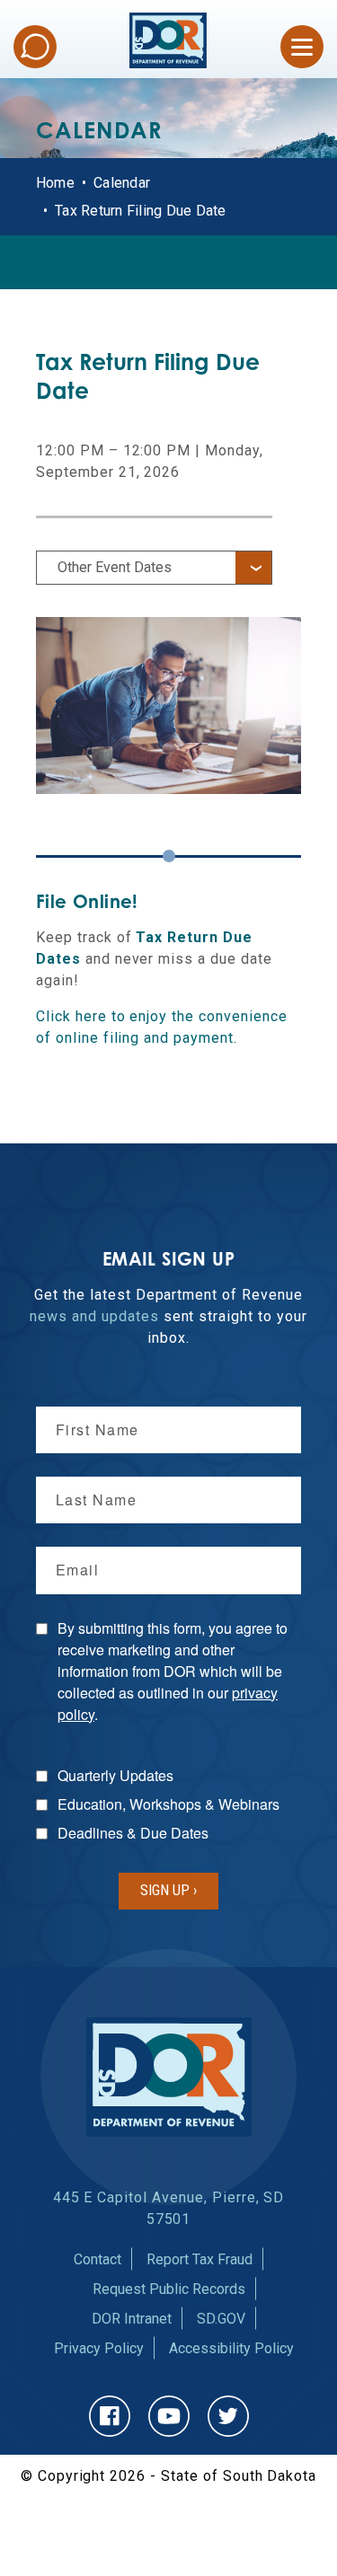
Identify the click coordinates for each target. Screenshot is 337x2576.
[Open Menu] (302, 47)
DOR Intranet (132, 2319)
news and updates (94, 1316)
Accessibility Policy (231, 2348)
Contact (98, 2259)
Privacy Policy (99, 2348)
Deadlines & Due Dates (133, 1833)
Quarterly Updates (115, 1775)
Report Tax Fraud (200, 2259)
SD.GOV (221, 2319)
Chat (35, 47)
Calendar (122, 183)
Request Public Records (169, 2289)
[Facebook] (110, 2416)
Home (55, 183)
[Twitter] (228, 2416)
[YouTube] (169, 2416)
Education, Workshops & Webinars (168, 1804)
